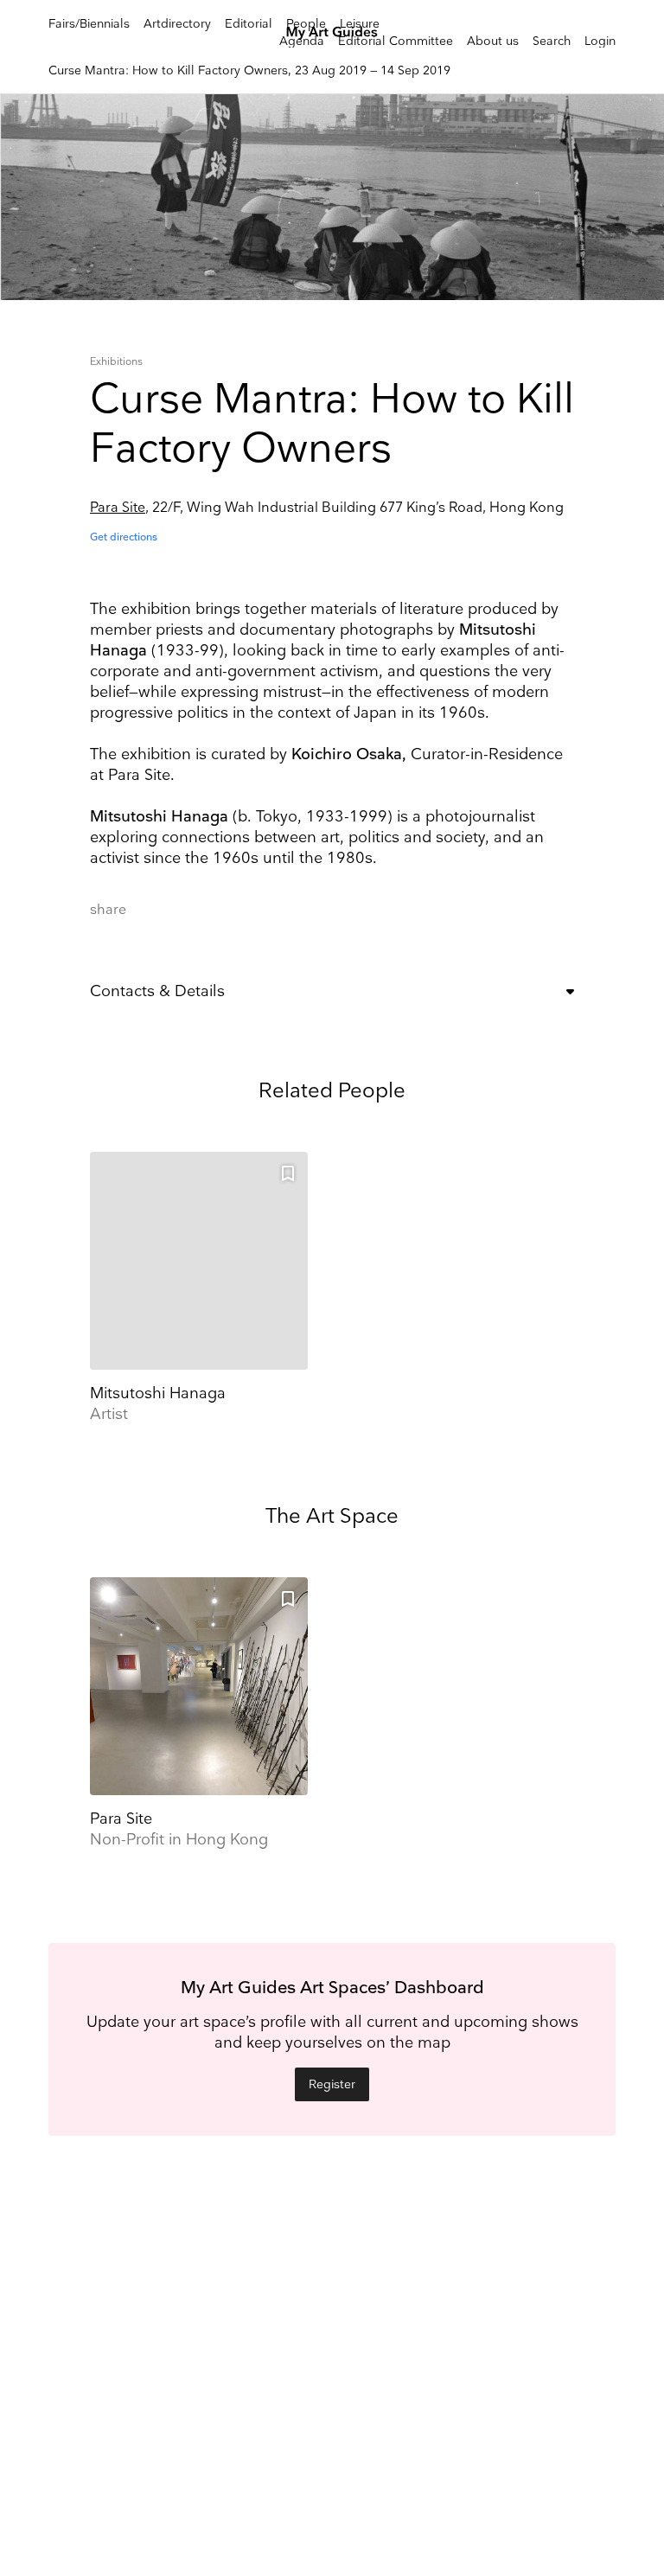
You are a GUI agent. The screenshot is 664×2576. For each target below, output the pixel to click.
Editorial (249, 24)
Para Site (118, 508)
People (306, 24)
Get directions (124, 537)
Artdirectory (177, 24)
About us (493, 41)
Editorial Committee (396, 41)
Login (600, 41)
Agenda (302, 41)
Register (332, 2084)
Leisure (360, 24)
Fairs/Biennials (89, 24)
